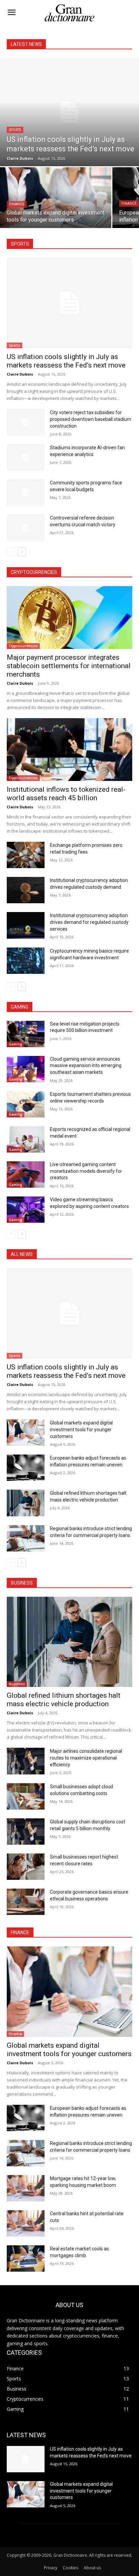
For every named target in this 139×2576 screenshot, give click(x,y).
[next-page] (22, 552)
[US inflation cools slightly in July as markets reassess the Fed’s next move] (69, 112)
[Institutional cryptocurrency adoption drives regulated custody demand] (26, 890)
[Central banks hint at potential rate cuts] (26, 2223)
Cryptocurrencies (23, 646)
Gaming (16, 1044)
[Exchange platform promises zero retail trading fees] (26, 855)
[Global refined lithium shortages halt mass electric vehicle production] (26, 1503)
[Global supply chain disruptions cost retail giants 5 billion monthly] (26, 1832)
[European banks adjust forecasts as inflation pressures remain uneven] (26, 1468)
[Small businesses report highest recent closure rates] (26, 1867)
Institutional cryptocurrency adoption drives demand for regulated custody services (89, 922)
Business (17, 1684)
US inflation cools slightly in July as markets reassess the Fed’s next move (66, 361)
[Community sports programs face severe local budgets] (26, 493)
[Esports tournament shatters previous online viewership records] (26, 1104)
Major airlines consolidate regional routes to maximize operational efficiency (86, 1758)
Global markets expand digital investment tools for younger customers (81, 1430)
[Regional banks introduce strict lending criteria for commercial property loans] (26, 1538)
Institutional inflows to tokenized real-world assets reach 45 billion (66, 794)
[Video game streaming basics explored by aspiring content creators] (26, 1210)
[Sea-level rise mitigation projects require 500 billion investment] (26, 1034)
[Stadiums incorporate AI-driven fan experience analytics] (26, 457)
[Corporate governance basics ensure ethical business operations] (26, 1902)
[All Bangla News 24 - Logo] (69, 13)
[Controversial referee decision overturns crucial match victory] (26, 528)
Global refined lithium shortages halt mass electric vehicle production (64, 1700)
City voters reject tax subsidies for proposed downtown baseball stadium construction (91, 419)
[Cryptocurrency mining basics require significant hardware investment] (26, 961)
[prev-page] (11, 552)
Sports (15, 130)
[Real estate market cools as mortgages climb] (26, 2258)
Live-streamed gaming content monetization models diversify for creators (86, 1171)
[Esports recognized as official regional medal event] (26, 1139)
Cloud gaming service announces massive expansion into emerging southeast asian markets (86, 1066)
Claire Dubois (20, 374)
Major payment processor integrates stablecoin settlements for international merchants (69, 666)
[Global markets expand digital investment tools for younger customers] (56, 198)
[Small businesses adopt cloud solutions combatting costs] (26, 1796)
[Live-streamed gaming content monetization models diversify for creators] (26, 1175)
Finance (17, 204)
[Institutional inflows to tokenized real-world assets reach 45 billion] (69, 750)
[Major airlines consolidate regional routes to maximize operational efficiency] (26, 1761)
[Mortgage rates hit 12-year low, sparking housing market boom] (26, 2188)
